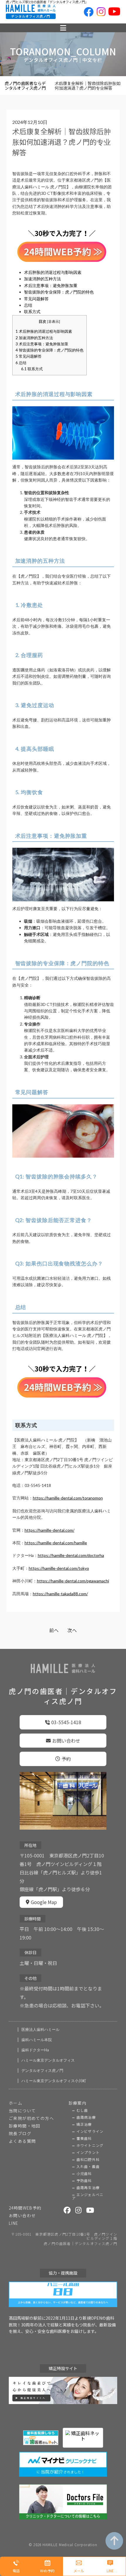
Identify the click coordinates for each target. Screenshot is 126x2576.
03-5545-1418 (66, 1722)
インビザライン (90, 2131)
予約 (66, 1759)
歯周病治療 (86, 2117)
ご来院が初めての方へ (31, 2118)
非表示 (54, 321)
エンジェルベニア (88, 2196)
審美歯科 (84, 2138)
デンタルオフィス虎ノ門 (42, 2071)
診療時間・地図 (25, 2126)
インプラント (88, 2152)
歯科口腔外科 (88, 2159)
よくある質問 (22, 2141)
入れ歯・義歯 (88, 2166)
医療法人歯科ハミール (40, 2030)
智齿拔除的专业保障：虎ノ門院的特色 (59, 292)
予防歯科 (84, 2181)
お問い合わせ (66, 1741)
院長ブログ (20, 2133)
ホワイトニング (90, 2145)
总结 (28, 305)
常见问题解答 (36, 299)
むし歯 (82, 2110)
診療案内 (78, 2103)
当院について (22, 2111)
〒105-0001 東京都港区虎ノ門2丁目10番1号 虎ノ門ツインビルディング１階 (64, 2236)
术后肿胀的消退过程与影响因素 (53, 272)
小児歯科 (84, 2174)
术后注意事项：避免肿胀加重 (51, 285)
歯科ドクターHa (35, 2050)
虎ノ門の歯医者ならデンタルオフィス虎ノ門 (25, 86)
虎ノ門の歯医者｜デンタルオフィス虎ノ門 (80, 2244)
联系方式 (32, 312)
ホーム (16, 2103)
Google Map (44, 1902)
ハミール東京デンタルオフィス (48, 2060)
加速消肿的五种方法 (42, 279)
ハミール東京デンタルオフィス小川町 (54, 2081)
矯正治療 (84, 2124)
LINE (14, 2223)
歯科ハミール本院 (37, 2040)
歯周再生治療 (88, 2188)
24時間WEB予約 (25, 2208)
